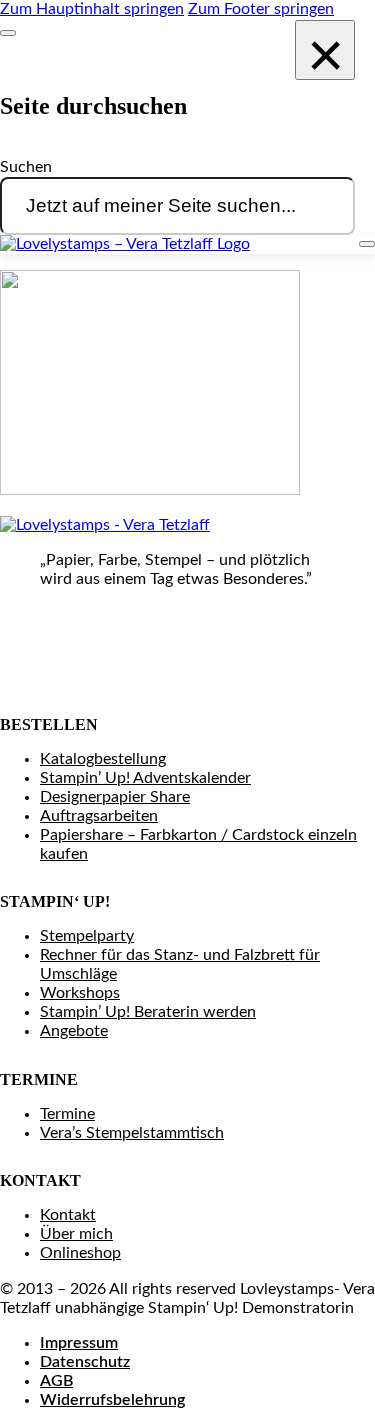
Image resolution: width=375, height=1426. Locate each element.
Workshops (80, 993)
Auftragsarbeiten (99, 816)
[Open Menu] (367, 244)
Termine (67, 1114)
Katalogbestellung (103, 759)
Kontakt (68, 1215)
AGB (56, 1381)
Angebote (74, 1031)
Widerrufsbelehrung (112, 1400)
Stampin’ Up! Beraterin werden (148, 1012)
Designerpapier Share (115, 797)
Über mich (76, 1234)
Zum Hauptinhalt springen (92, 9)
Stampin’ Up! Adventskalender (145, 778)
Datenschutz (85, 1362)
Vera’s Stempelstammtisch (132, 1133)
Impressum (79, 1343)
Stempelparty (87, 936)
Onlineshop (80, 1253)
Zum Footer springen (261, 9)
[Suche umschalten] (8, 33)
